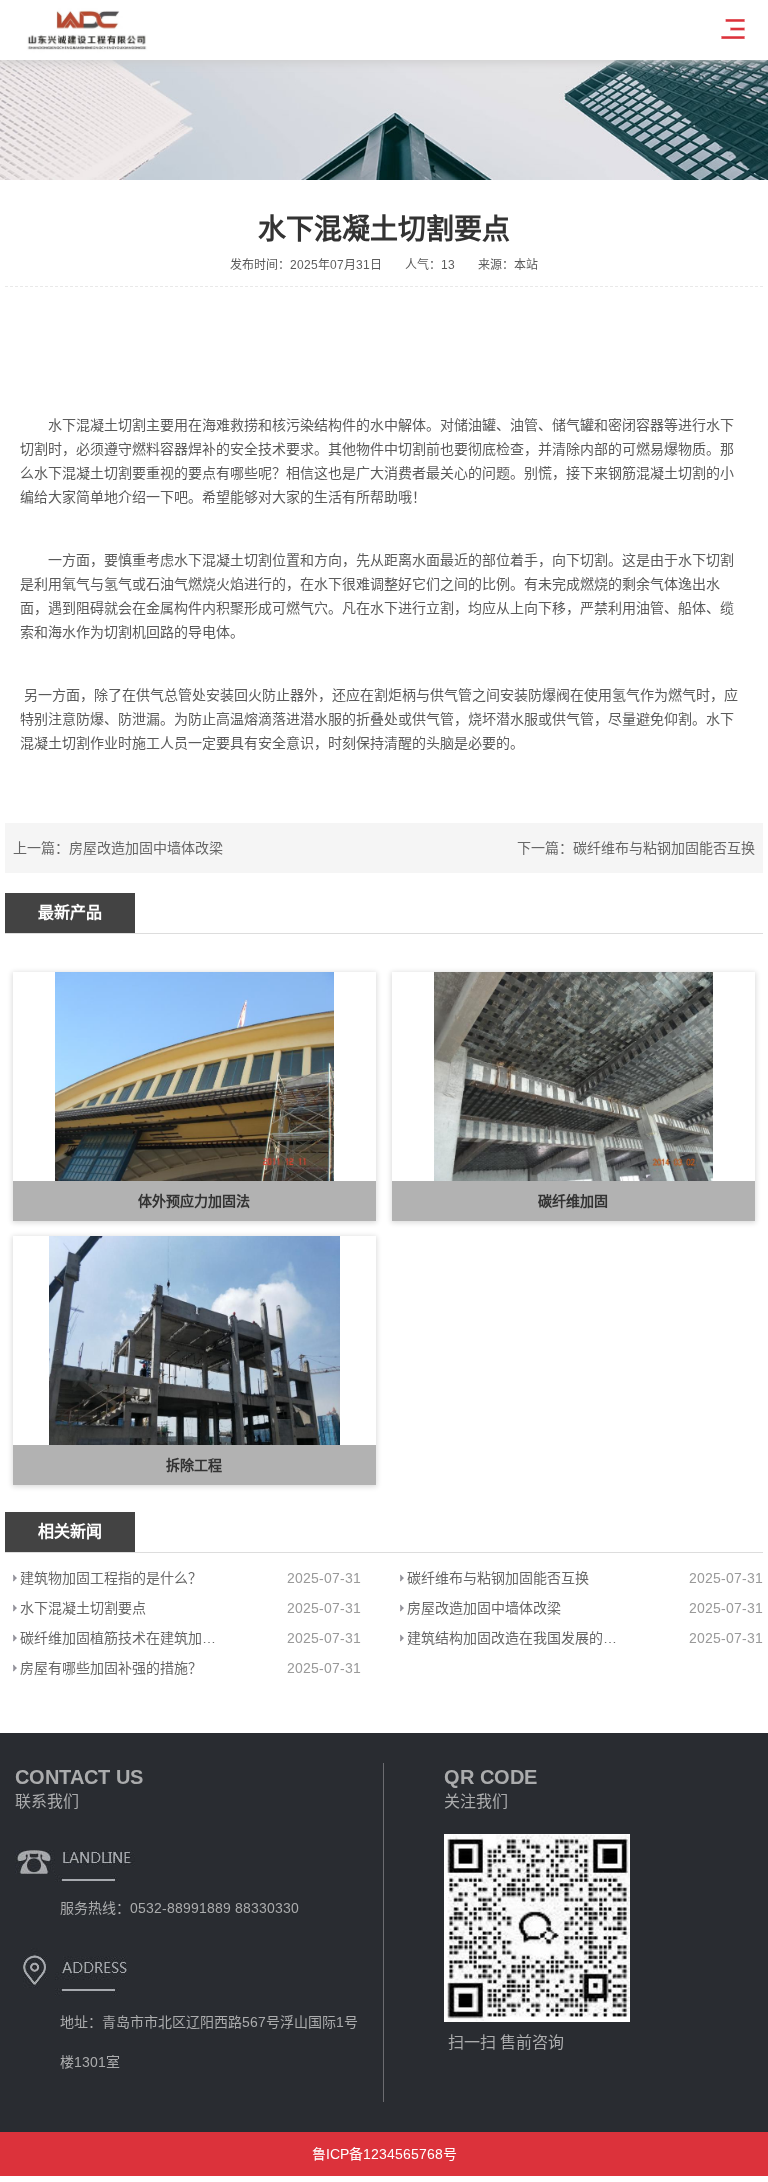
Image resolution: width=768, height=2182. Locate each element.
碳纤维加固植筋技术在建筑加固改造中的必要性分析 (122, 1638)
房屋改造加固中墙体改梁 (146, 848)
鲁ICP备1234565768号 (384, 2154)
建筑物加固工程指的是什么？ (111, 1578)
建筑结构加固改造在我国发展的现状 (514, 1638)
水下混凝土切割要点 (83, 1608)
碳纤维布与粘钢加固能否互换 (664, 848)
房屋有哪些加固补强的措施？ (111, 1668)
